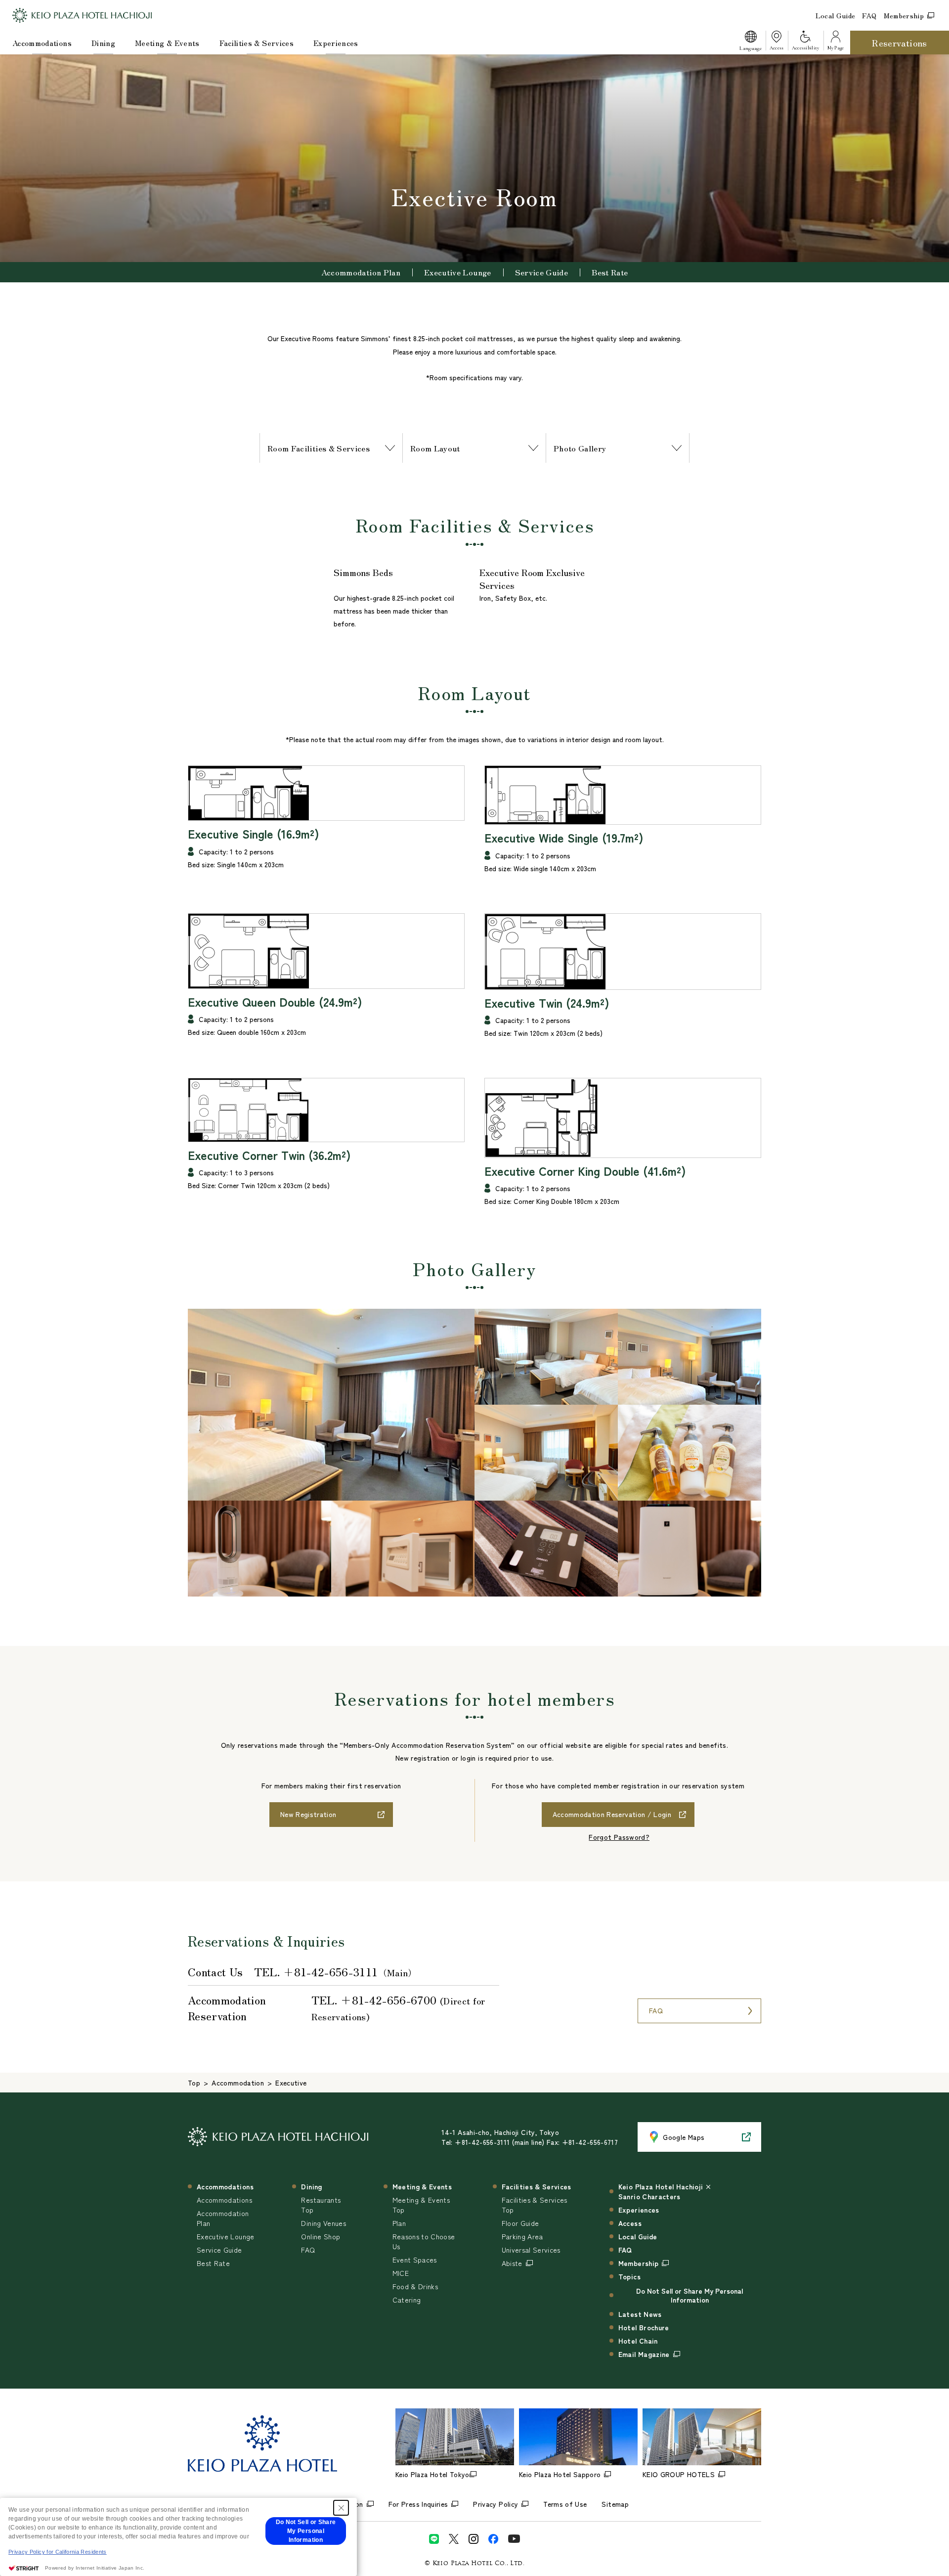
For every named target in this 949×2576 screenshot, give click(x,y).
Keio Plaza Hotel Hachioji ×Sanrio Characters (665, 2191)
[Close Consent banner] (341, 2508)
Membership (904, 15)
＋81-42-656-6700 (388, 1999)
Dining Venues (324, 2223)
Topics (629, 2276)
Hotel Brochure (644, 2327)
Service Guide (542, 272)
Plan (399, 2223)
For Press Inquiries (418, 2504)
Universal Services (531, 2250)
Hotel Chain (638, 2341)
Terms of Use (565, 2504)
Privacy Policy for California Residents (58, 2552)
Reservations (899, 43)
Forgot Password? (619, 1837)
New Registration (308, 1814)
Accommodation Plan (361, 272)
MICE (401, 2273)
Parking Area (522, 2236)
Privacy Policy (496, 2504)
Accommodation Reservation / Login (612, 1814)
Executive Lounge (458, 272)
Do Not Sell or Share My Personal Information (690, 2295)
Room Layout (435, 448)
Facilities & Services (257, 43)
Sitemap (615, 2504)
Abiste (512, 2263)
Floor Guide (520, 2223)
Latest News (640, 2314)
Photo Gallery (580, 448)
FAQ (869, 15)
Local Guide (836, 15)
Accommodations (42, 43)
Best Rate (610, 272)
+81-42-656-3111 (330, 1971)
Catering (407, 2300)
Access (630, 2223)
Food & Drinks (415, 2286)
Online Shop (321, 2236)
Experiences (336, 43)
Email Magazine (644, 2354)
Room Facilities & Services (319, 448)
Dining (103, 43)
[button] (750, 43)
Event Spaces (415, 2260)
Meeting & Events (167, 43)
